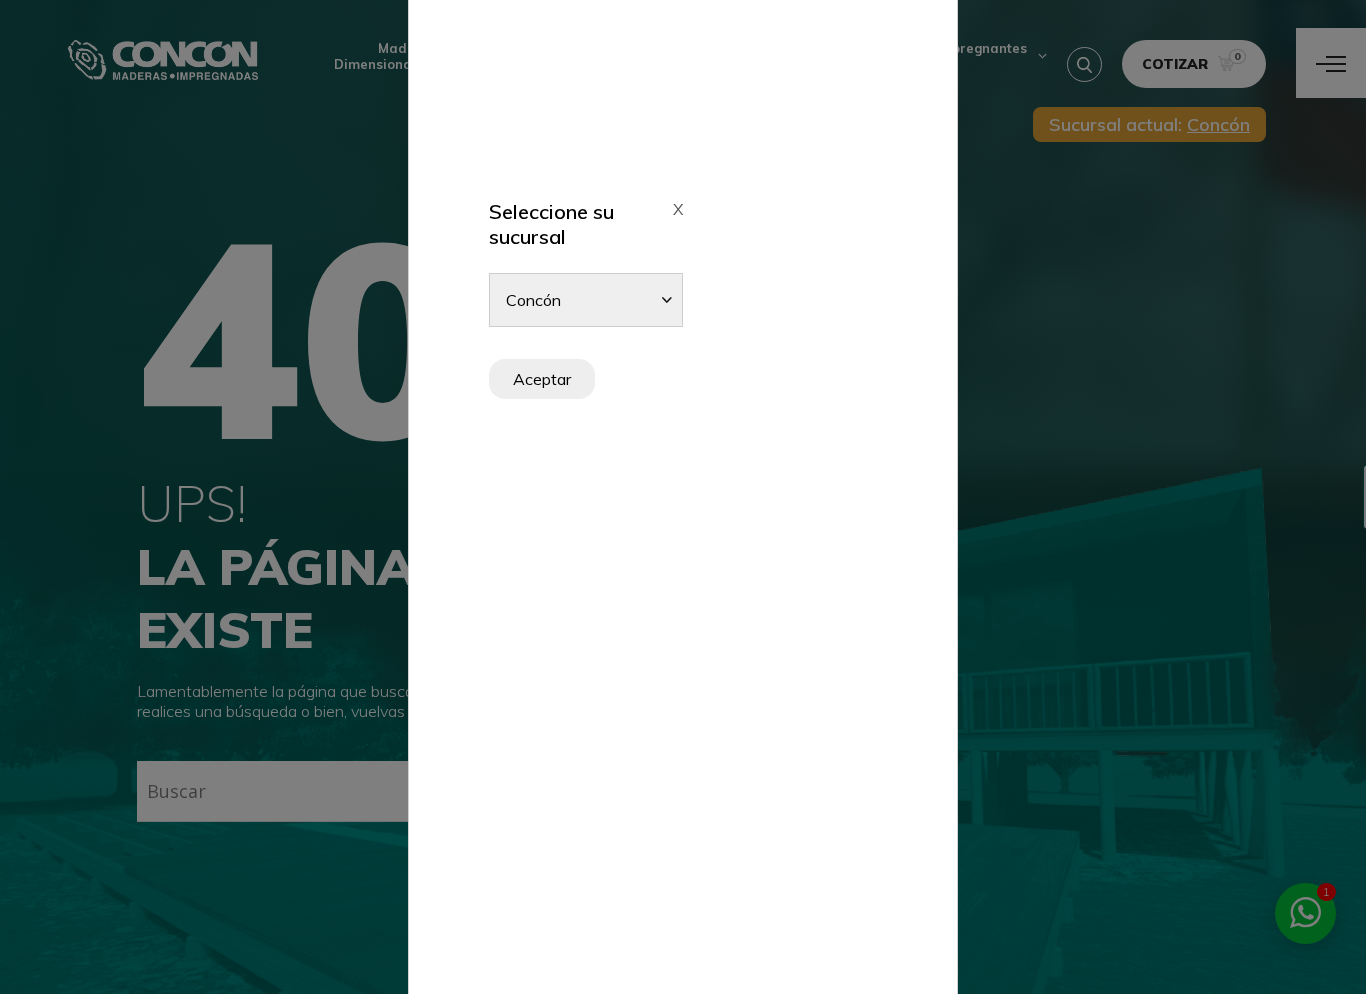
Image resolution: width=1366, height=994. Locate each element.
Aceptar (542, 379)
